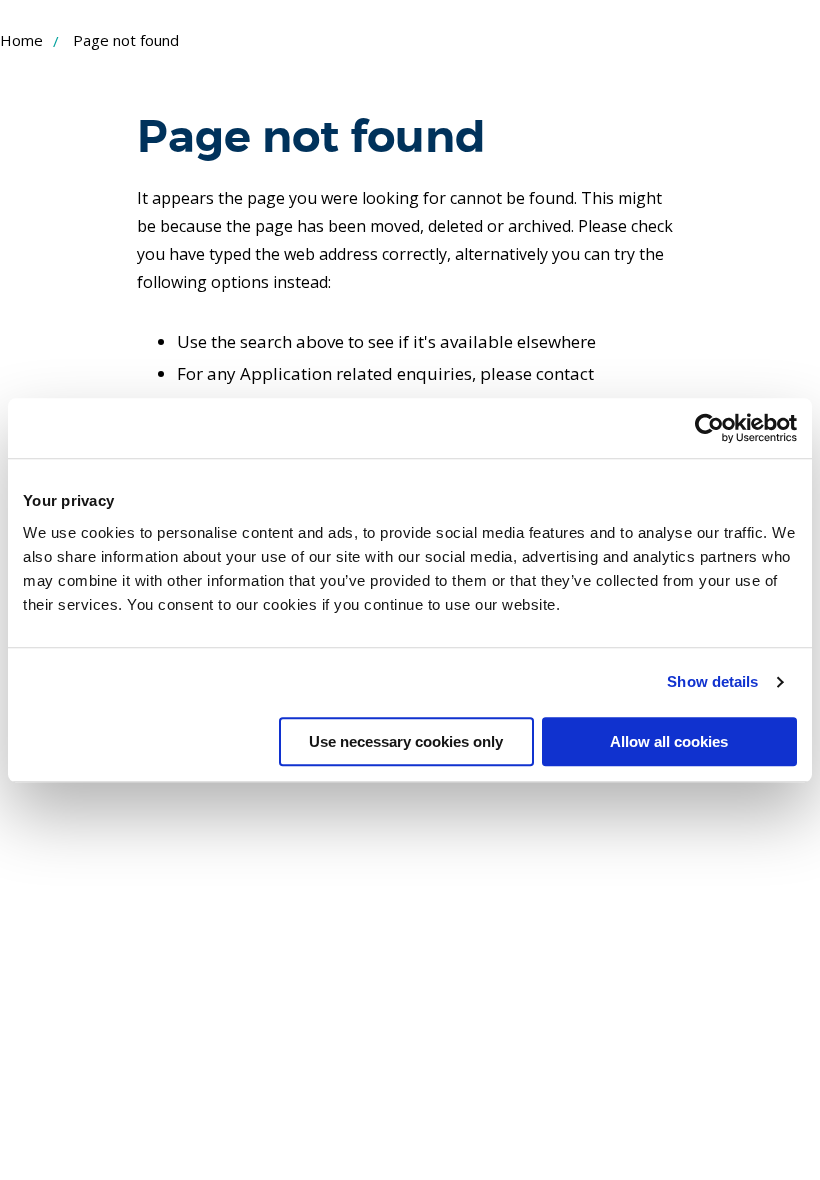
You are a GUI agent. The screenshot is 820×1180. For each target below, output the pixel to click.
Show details (712, 681)
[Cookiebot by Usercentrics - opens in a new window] (709, 428)
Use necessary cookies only (406, 741)
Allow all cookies (669, 741)
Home (21, 40)
